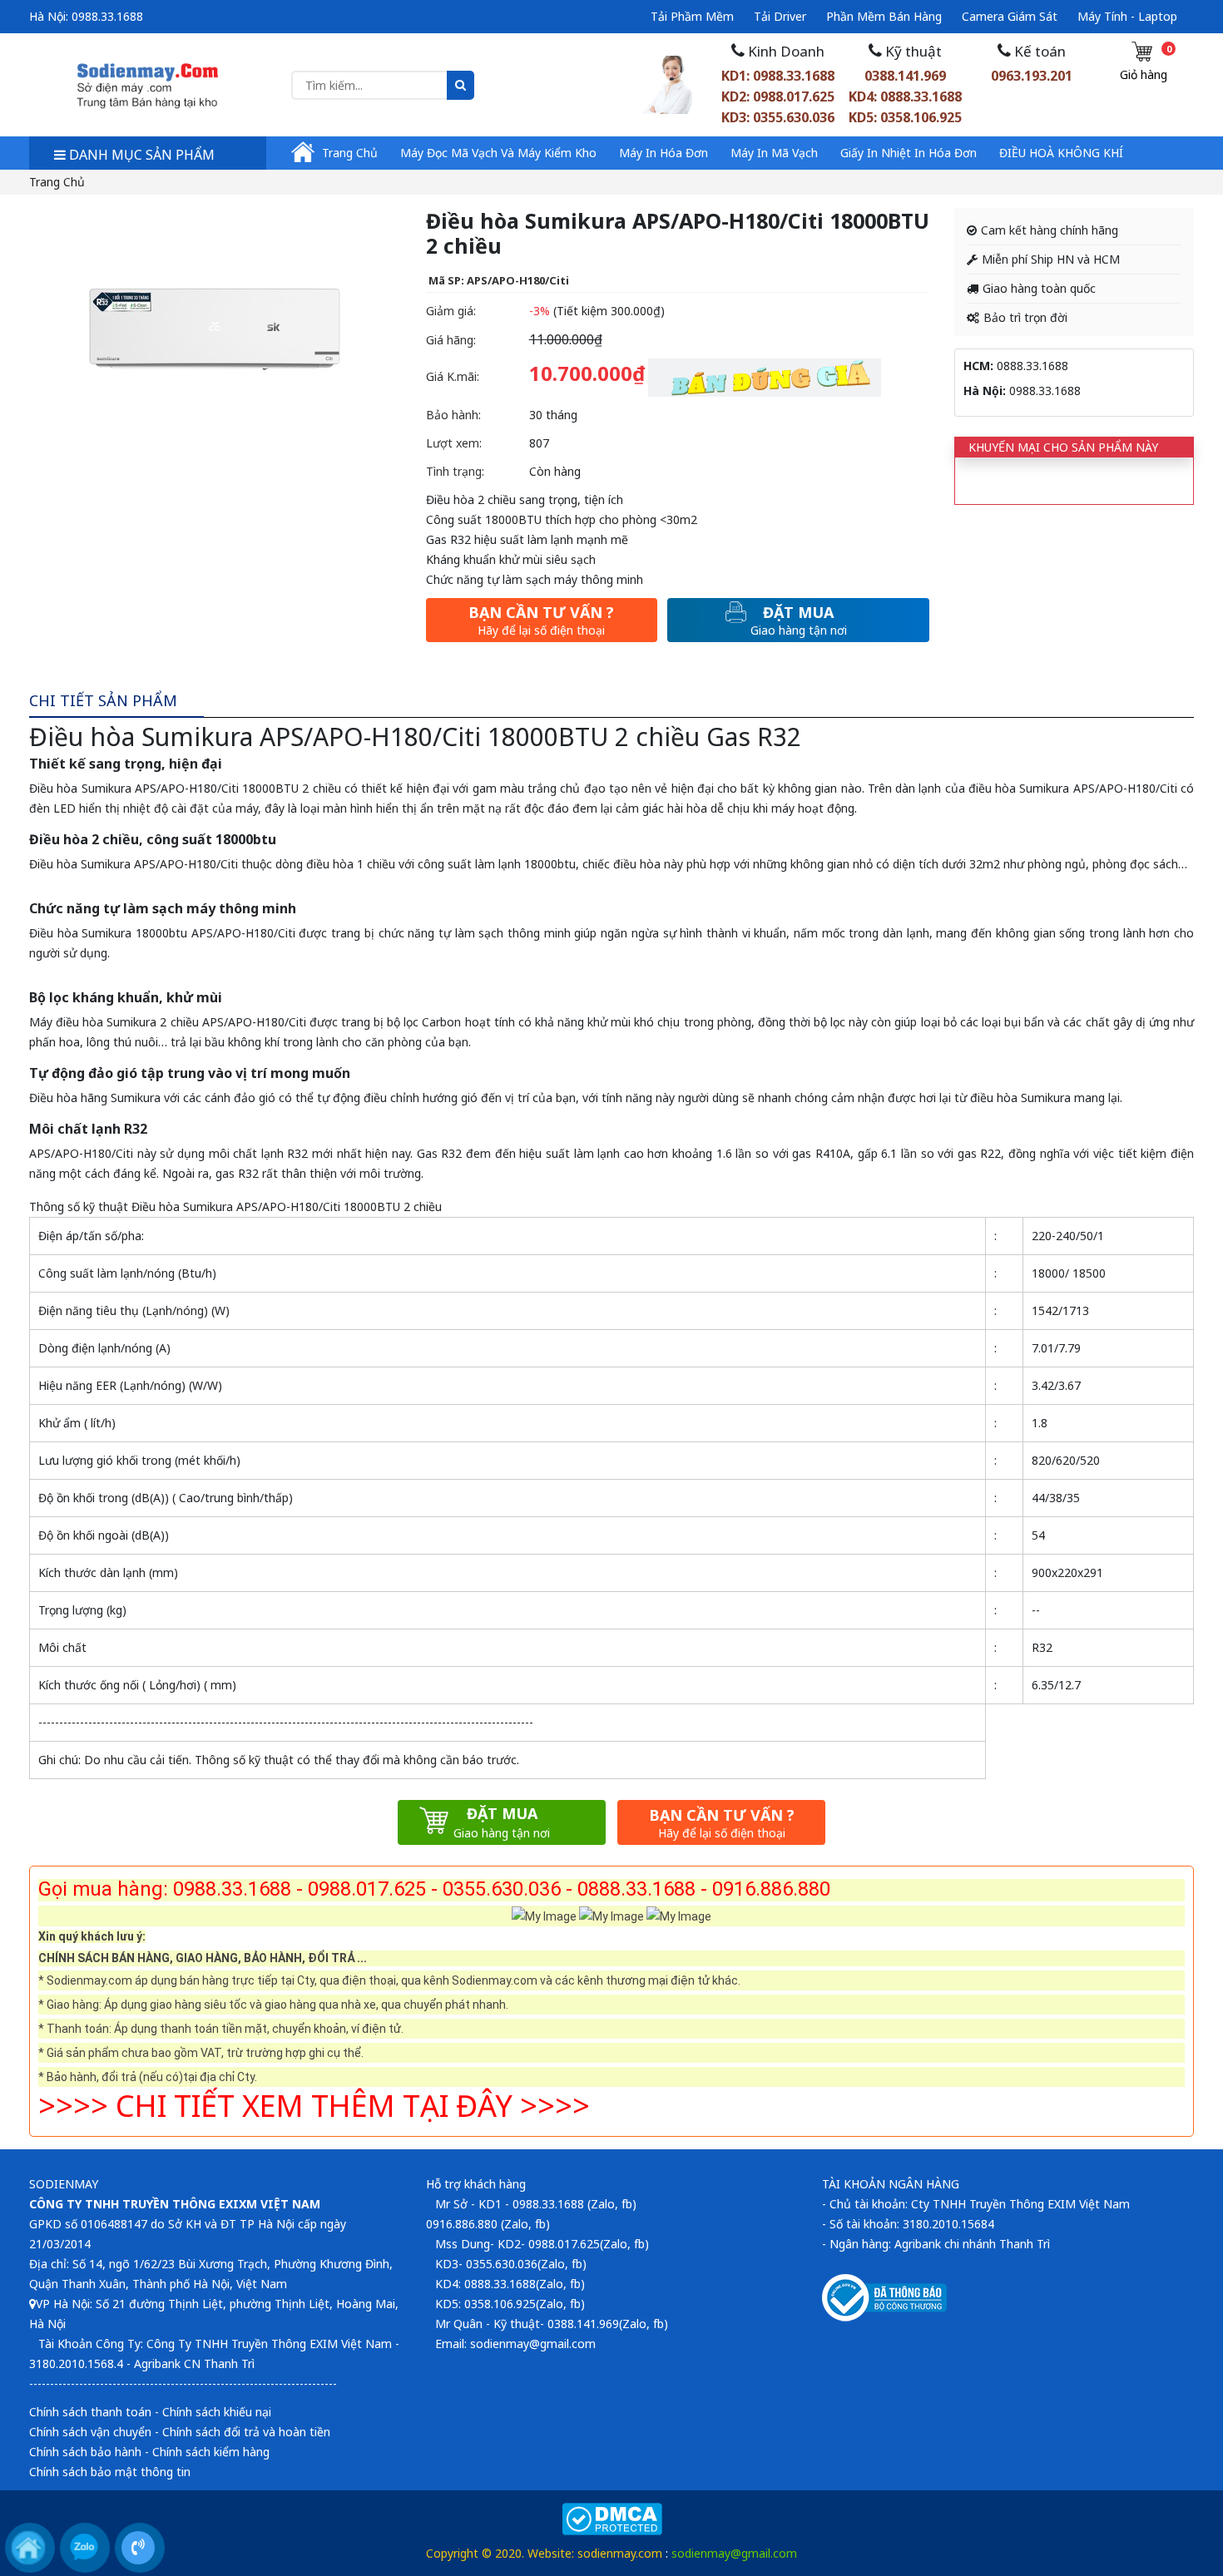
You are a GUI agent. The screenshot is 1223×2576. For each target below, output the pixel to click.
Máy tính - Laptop (1127, 16)
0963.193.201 (1032, 76)
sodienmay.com (620, 2553)
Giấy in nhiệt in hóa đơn (909, 153)
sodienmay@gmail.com (734, 2553)
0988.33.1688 (107, 16)
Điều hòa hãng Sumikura (95, 1098)
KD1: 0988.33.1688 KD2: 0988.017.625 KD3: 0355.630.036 (778, 96)
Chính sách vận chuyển (90, 2432)
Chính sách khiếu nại (217, 2412)
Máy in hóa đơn (663, 153)
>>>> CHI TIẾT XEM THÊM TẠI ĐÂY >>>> (314, 2106)
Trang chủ (350, 153)
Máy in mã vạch (774, 153)
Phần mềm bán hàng (884, 16)
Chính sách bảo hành (85, 2452)
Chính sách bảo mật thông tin (110, 2472)
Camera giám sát (1010, 16)
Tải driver (780, 16)
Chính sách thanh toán (90, 2412)
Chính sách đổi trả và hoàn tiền (246, 2432)
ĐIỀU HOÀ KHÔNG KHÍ (1061, 153)
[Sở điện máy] (148, 84)
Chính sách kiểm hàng (211, 2452)
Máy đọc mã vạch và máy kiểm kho (498, 153)
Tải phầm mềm (692, 16)
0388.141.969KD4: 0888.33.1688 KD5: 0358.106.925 (905, 96)
